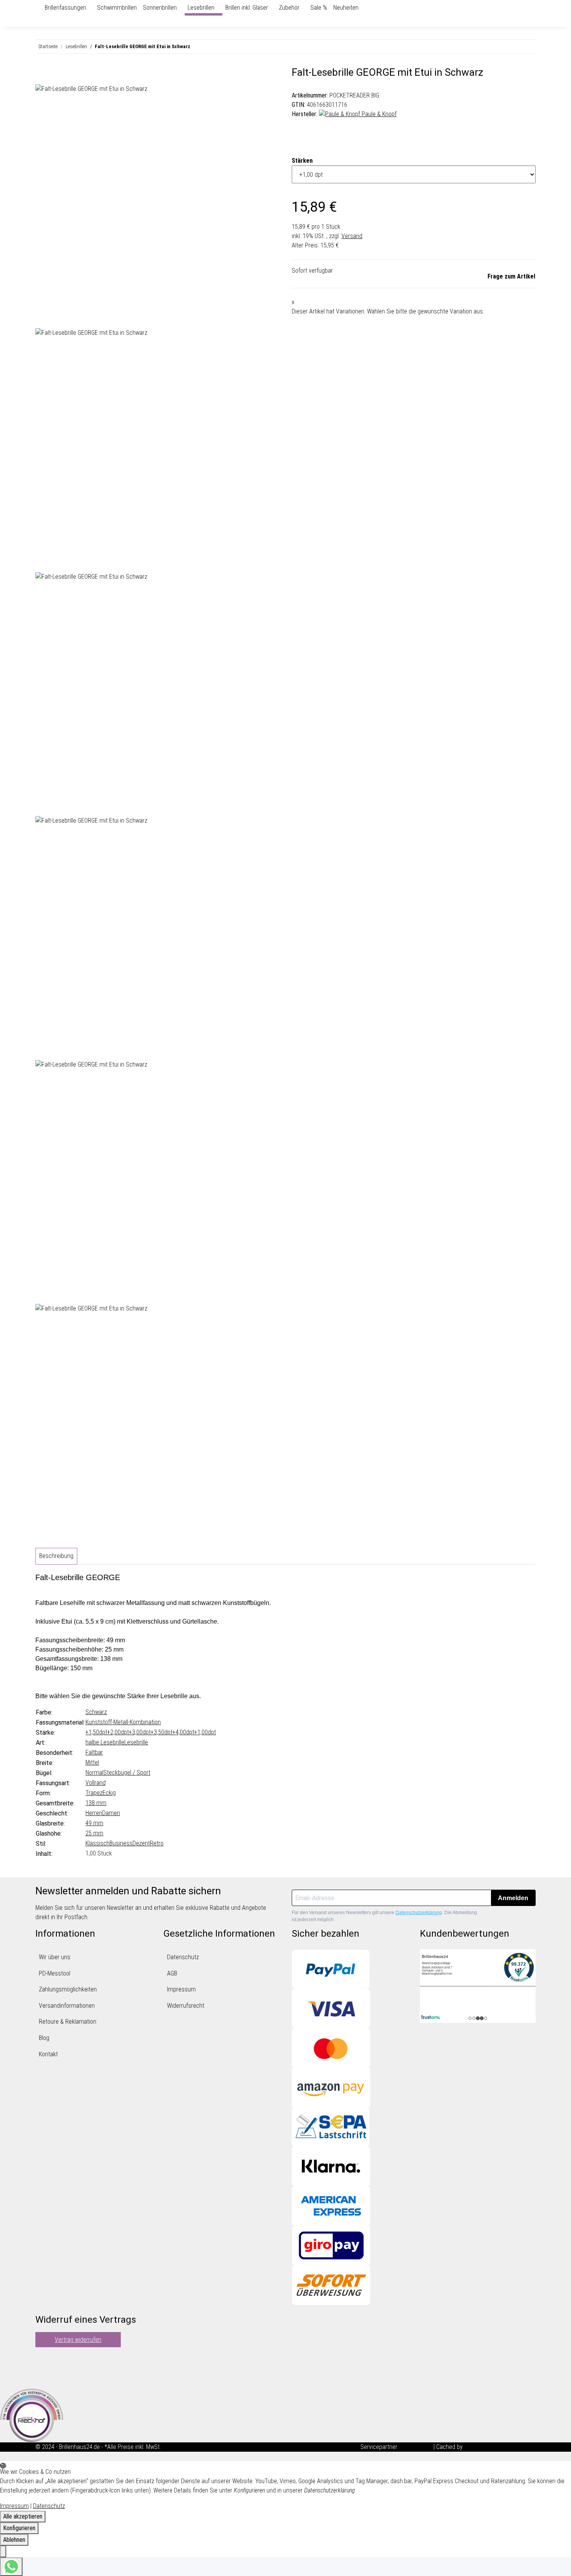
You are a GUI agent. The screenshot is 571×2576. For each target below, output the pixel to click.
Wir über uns (55, 1957)
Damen (111, 1813)
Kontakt (48, 2054)
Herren (94, 1813)
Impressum (181, 1989)
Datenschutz (183, 1957)
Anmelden (513, 1898)
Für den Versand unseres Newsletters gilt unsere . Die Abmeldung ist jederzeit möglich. (384, 1916)
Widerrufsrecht (186, 2006)
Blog (44, 2038)
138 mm (96, 1803)
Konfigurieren (19, 2528)
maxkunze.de (416, 2447)
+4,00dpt (183, 1732)
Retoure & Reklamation (68, 2022)
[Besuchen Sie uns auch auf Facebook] (42, 2359)
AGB (172, 1973)
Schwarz (96, 1712)
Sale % (319, 8)
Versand (352, 236)
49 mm (94, 1823)
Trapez (94, 1793)
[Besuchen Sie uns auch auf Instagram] (42, 2378)
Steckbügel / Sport (127, 1773)
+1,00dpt (205, 1732)
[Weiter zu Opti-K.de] (32, 2415)
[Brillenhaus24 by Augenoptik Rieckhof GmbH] (38, 8)
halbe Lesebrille (105, 1742)
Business (121, 1843)
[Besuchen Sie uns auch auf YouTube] (42, 2368)
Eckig (109, 1793)
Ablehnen (14, 2540)
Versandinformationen (67, 2006)
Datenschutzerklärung (419, 1913)
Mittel (92, 1762)
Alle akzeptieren (23, 2516)
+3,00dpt (140, 1732)
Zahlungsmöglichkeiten (68, 1989)
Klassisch (97, 1843)
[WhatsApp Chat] (11, 2567)
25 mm (94, 1833)
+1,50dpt (96, 1732)
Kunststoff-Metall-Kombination (123, 1722)
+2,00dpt (118, 1732)
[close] (42, 75)
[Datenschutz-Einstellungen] (3, 2552)
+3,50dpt (162, 1732)
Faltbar (94, 1752)
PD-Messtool (55, 1973)
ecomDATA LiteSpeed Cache (500, 2447)
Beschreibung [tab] (56, 1556)
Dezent (141, 1843)
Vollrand (96, 1783)
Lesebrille (136, 1742)
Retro (157, 1843)
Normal (94, 1773)
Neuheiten (346, 8)
